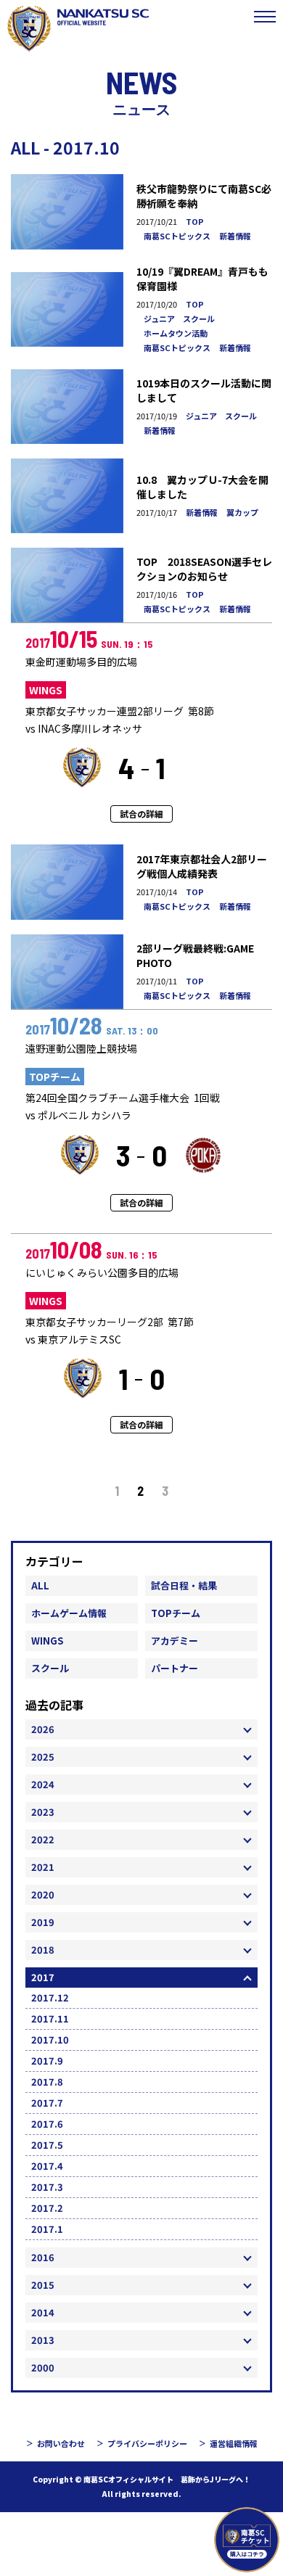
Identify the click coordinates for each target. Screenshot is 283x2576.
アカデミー (175, 1641)
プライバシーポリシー (147, 2443)
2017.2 (47, 2208)
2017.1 (47, 2229)
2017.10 (50, 2040)
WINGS (47, 1641)
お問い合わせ (61, 2443)
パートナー (175, 1668)
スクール (50, 1668)
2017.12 (50, 1997)
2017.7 (47, 2103)
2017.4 (47, 2166)
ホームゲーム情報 (69, 1613)
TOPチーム (176, 1613)
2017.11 (50, 2019)
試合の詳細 (141, 814)
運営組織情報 (234, 2443)
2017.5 (47, 2145)
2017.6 (47, 2124)
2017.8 (47, 2082)
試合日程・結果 (184, 1585)
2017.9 (47, 2061)
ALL (40, 1585)
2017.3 (47, 2187)
